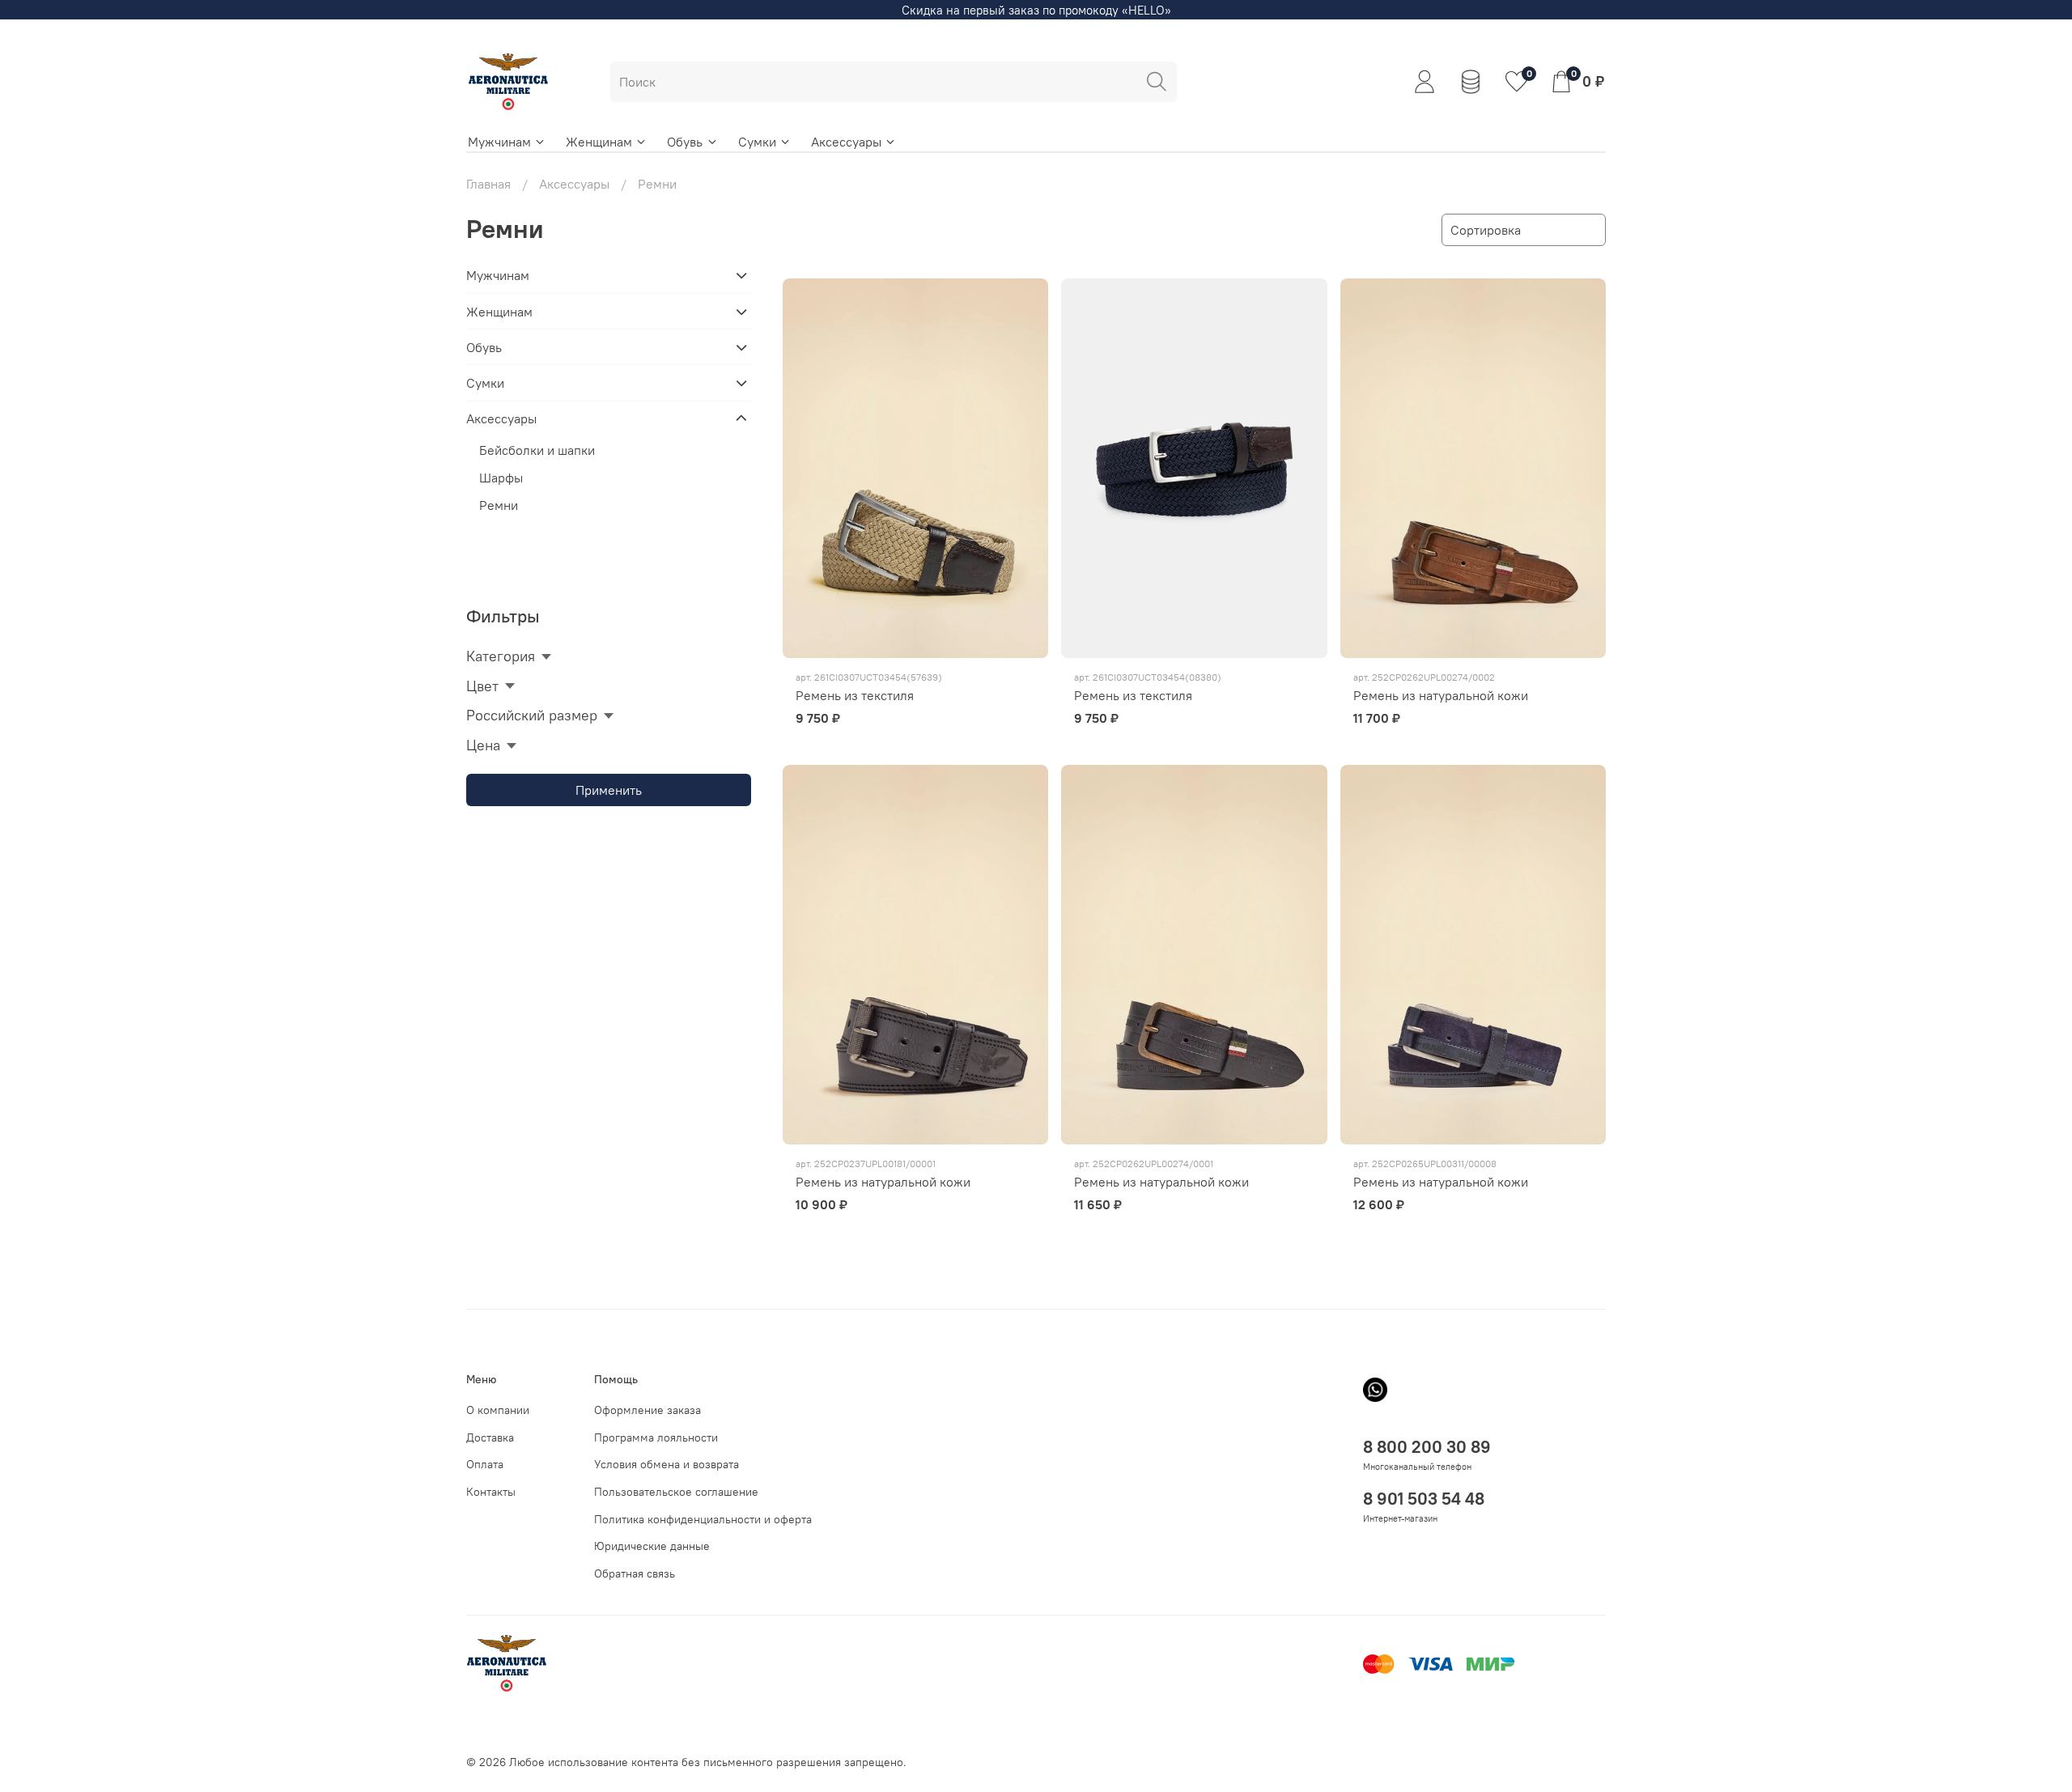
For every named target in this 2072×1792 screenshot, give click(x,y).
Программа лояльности (656, 1437)
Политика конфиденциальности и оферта (703, 1519)
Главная (488, 184)
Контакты (491, 1492)
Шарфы (501, 478)
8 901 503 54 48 (1424, 1499)
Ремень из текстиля (855, 695)
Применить (609, 790)
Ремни (499, 505)
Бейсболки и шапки (537, 450)
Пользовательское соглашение (676, 1492)
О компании (498, 1410)
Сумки (757, 142)
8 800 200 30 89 (1427, 1447)
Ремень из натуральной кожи (1441, 695)
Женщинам (599, 142)
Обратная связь (635, 1573)
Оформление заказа (647, 1410)
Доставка (490, 1437)
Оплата (485, 1464)
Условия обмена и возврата (667, 1464)
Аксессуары (846, 142)
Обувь (685, 142)
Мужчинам (499, 142)
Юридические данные (652, 1546)
